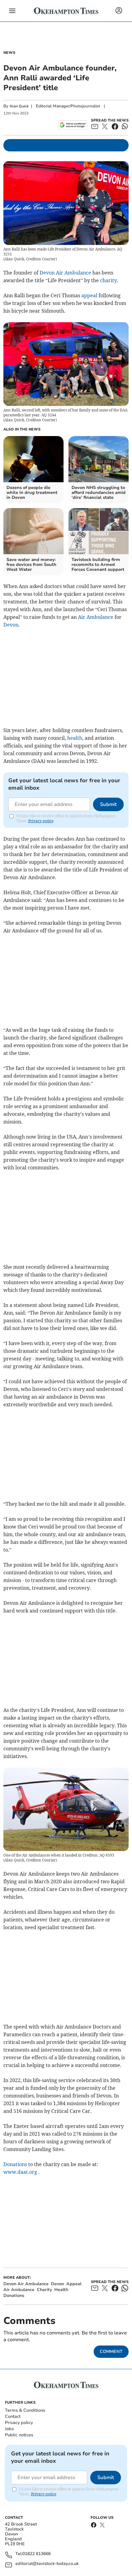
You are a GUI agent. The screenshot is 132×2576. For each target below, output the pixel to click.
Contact (13, 2416)
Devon (11, 625)
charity (109, 280)
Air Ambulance (96, 617)
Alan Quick (19, 106)
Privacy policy (19, 2423)
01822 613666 (37, 2554)
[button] (12, 11)
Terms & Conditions (25, 2410)
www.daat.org (20, 2172)
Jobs (9, 2429)
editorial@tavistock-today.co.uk (47, 2564)
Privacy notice (41, 821)
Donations (15, 2164)
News (9, 53)
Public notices (19, 2435)
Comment (111, 2352)
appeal (89, 295)
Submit (108, 804)
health (75, 738)
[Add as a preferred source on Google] (73, 125)
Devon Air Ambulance (65, 273)
